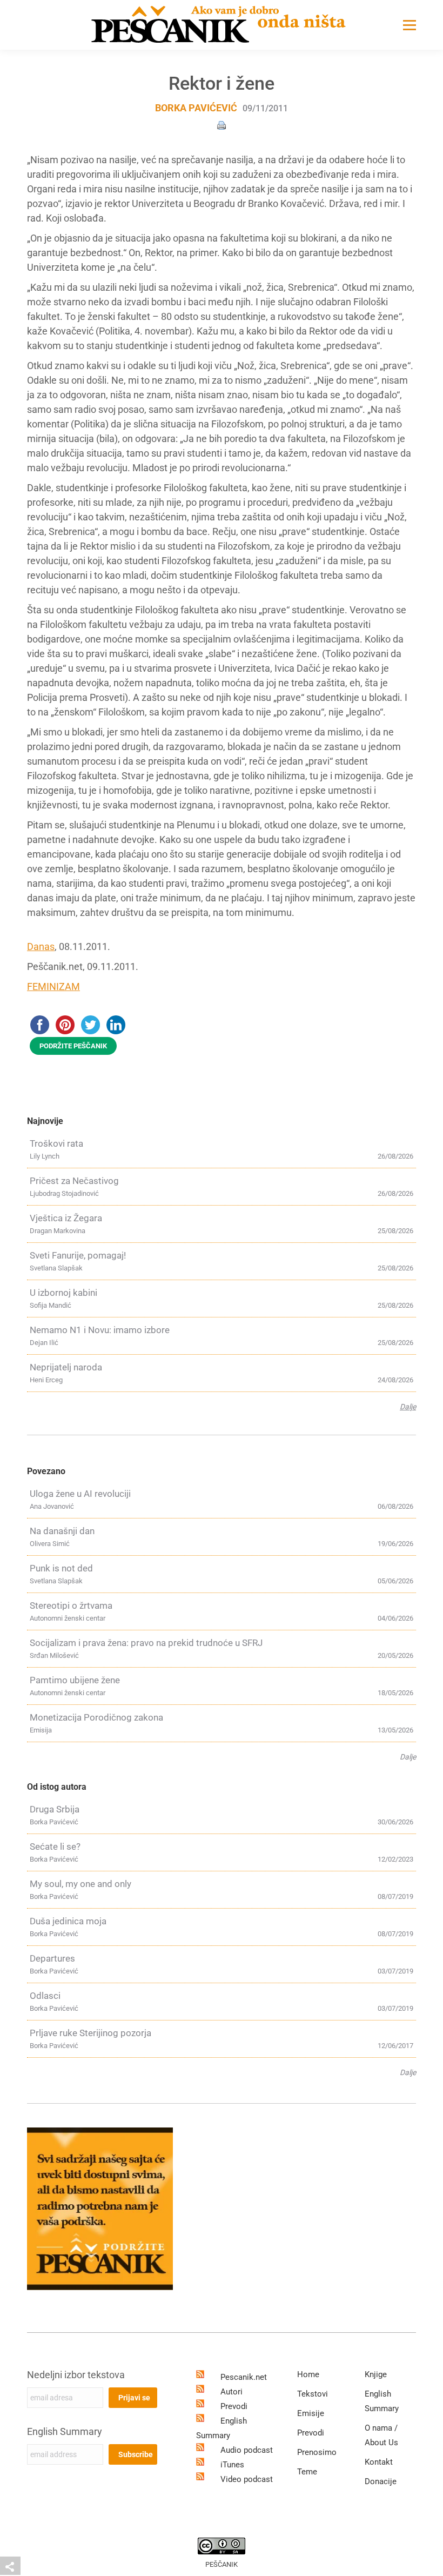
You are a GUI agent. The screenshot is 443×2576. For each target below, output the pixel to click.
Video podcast (247, 2479)
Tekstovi (313, 2394)
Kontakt (379, 2462)
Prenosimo (317, 2452)
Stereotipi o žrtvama (71, 1605)
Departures (52, 1958)
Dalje (408, 1407)
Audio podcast (247, 2450)
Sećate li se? (55, 1846)
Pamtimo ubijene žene (75, 1680)
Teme (307, 2472)
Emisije (311, 2413)
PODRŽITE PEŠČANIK (73, 1046)
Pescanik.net (244, 2377)
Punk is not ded (61, 1568)
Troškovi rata (56, 1143)
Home (308, 2374)
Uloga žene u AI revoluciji (80, 1494)
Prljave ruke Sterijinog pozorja (90, 2033)
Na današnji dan (62, 1531)
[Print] (222, 125)
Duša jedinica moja (68, 1921)
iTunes (232, 2465)
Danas (41, 946)
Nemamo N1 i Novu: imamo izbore (100, 1330)
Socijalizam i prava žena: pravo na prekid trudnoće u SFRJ (146, 1643)
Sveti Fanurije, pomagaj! (78, 1255)
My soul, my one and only (80, 1884)
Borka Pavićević (196, 108)
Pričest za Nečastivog (74, 1181)
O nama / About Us (381, 2435)
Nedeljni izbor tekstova (76, 2375)
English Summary (65, 2431)
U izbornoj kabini (63, 1293)
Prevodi (234, 2406)
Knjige (376, 2374)
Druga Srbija (55, 1809)
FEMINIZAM (53, 986)
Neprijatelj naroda (66, 1367)
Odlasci (45, 1996)
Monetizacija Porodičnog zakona (96, 1717)
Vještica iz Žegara (66, 1218)
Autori (231, 2392)
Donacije (381, 2481)
